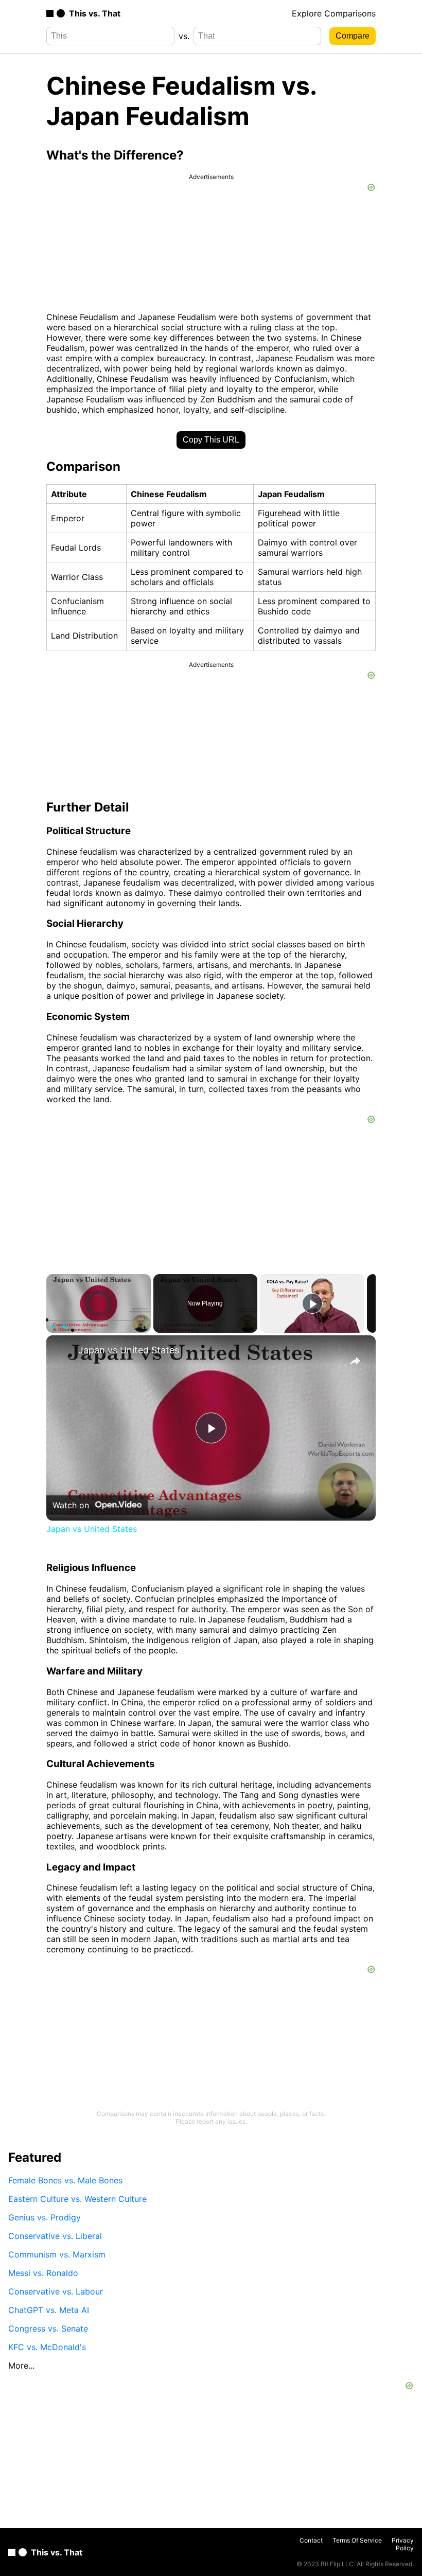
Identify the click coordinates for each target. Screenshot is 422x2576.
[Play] (52, 1327)
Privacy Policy (403, 2544)
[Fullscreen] (145, 1327)
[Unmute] (65, 1327)
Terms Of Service (357, 2540)
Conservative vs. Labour (56, 2291)
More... (21, 2366)
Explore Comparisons (334, 13)
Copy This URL (211, 440)
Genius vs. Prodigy (45, 2217)
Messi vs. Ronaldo (43, 2273)
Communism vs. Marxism (57, 2254)
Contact (311, 2540)
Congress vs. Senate (48, 2328)
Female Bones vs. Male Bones (65, 2180)
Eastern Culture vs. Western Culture (77, 2199)
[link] (63, 1352)
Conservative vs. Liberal (55, 2236)
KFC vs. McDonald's (47, 2347)
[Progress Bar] (99, 1320)
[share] (355, 1361)
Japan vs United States (129, 1350)
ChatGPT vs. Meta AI (49, 2310)
